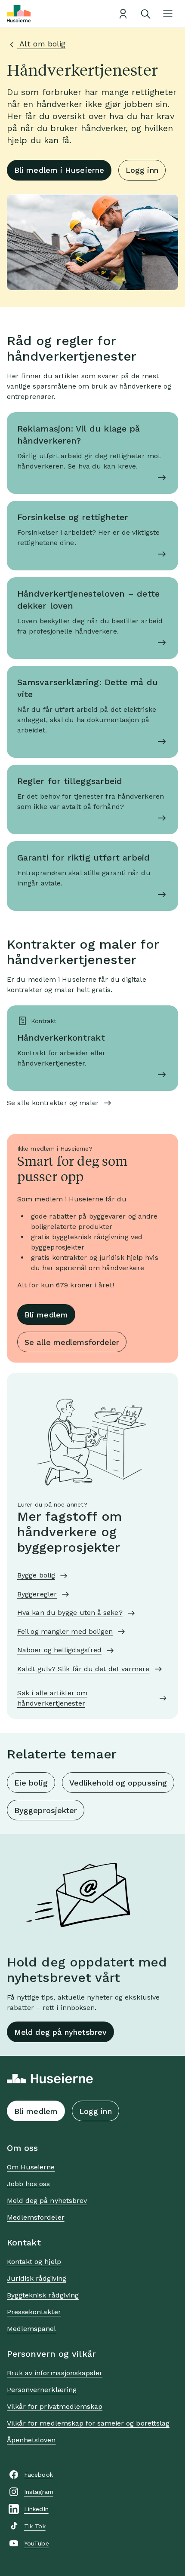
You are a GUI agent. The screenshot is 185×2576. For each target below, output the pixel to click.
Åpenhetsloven (31, 2440)
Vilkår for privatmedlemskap (55, 2406)
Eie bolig (31, 1783)
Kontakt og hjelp (34, 2262)
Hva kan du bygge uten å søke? (70, 1613)
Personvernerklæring (42, 2390)
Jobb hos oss (28, 2184)
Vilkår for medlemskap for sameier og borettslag (88, 2423)
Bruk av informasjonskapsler (55, 2373)
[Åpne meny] (168, 14)
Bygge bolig (36, 1575)
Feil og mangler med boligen (65, 1631)
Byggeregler (37, 1594)
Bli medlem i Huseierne (59, 170)
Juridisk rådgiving (37, 2278)
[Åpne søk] (145, 14)
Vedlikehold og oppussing (118, 1783)
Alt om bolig (41, 44)
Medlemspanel (31, 2329)
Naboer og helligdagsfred (59, 1650)
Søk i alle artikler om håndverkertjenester (52, 1698)
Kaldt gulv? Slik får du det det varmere (83, 1669)
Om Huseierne (31, 2167)
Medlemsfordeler (36, 2217)
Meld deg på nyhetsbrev (60, 2032)
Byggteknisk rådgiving (43, 2295)
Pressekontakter (34, 2312)
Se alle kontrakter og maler (53, 1103)
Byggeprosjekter (46, 1810)
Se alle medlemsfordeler (72, 1342)
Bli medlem (46, 1315)
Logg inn (142, 170)
